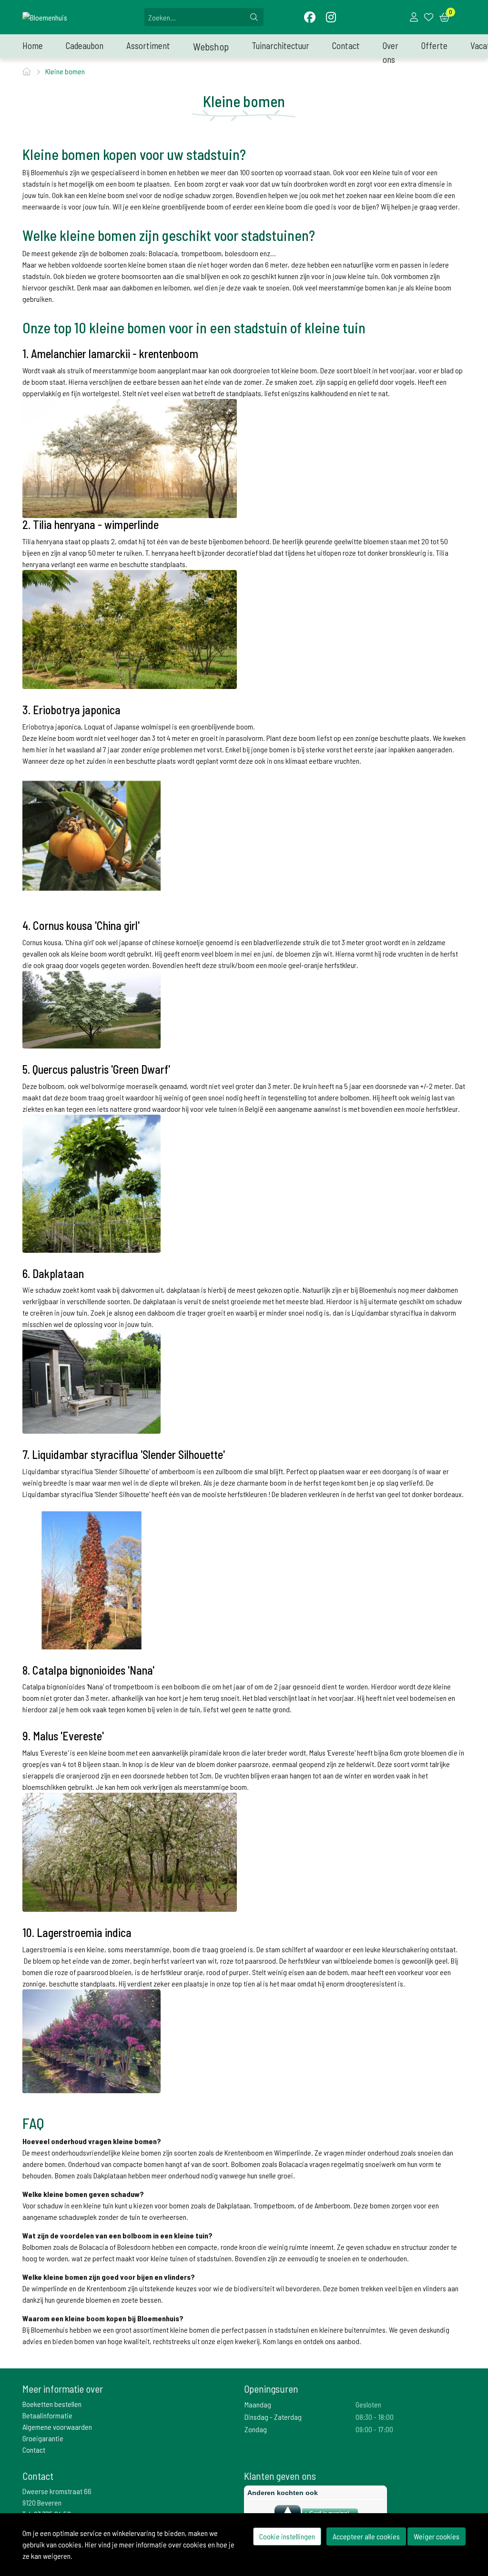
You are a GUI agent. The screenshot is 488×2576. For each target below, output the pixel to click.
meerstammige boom (215, 1787)
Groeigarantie (43, 2438)
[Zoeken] (254, 17)
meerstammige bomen (352, 287)
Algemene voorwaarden (57, 2427)
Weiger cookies (437, 2536)
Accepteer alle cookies (366, 2536)
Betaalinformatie (47, 2415)
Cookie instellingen (287, 2536)
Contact (34, 2450)
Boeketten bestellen (52, 2404)
